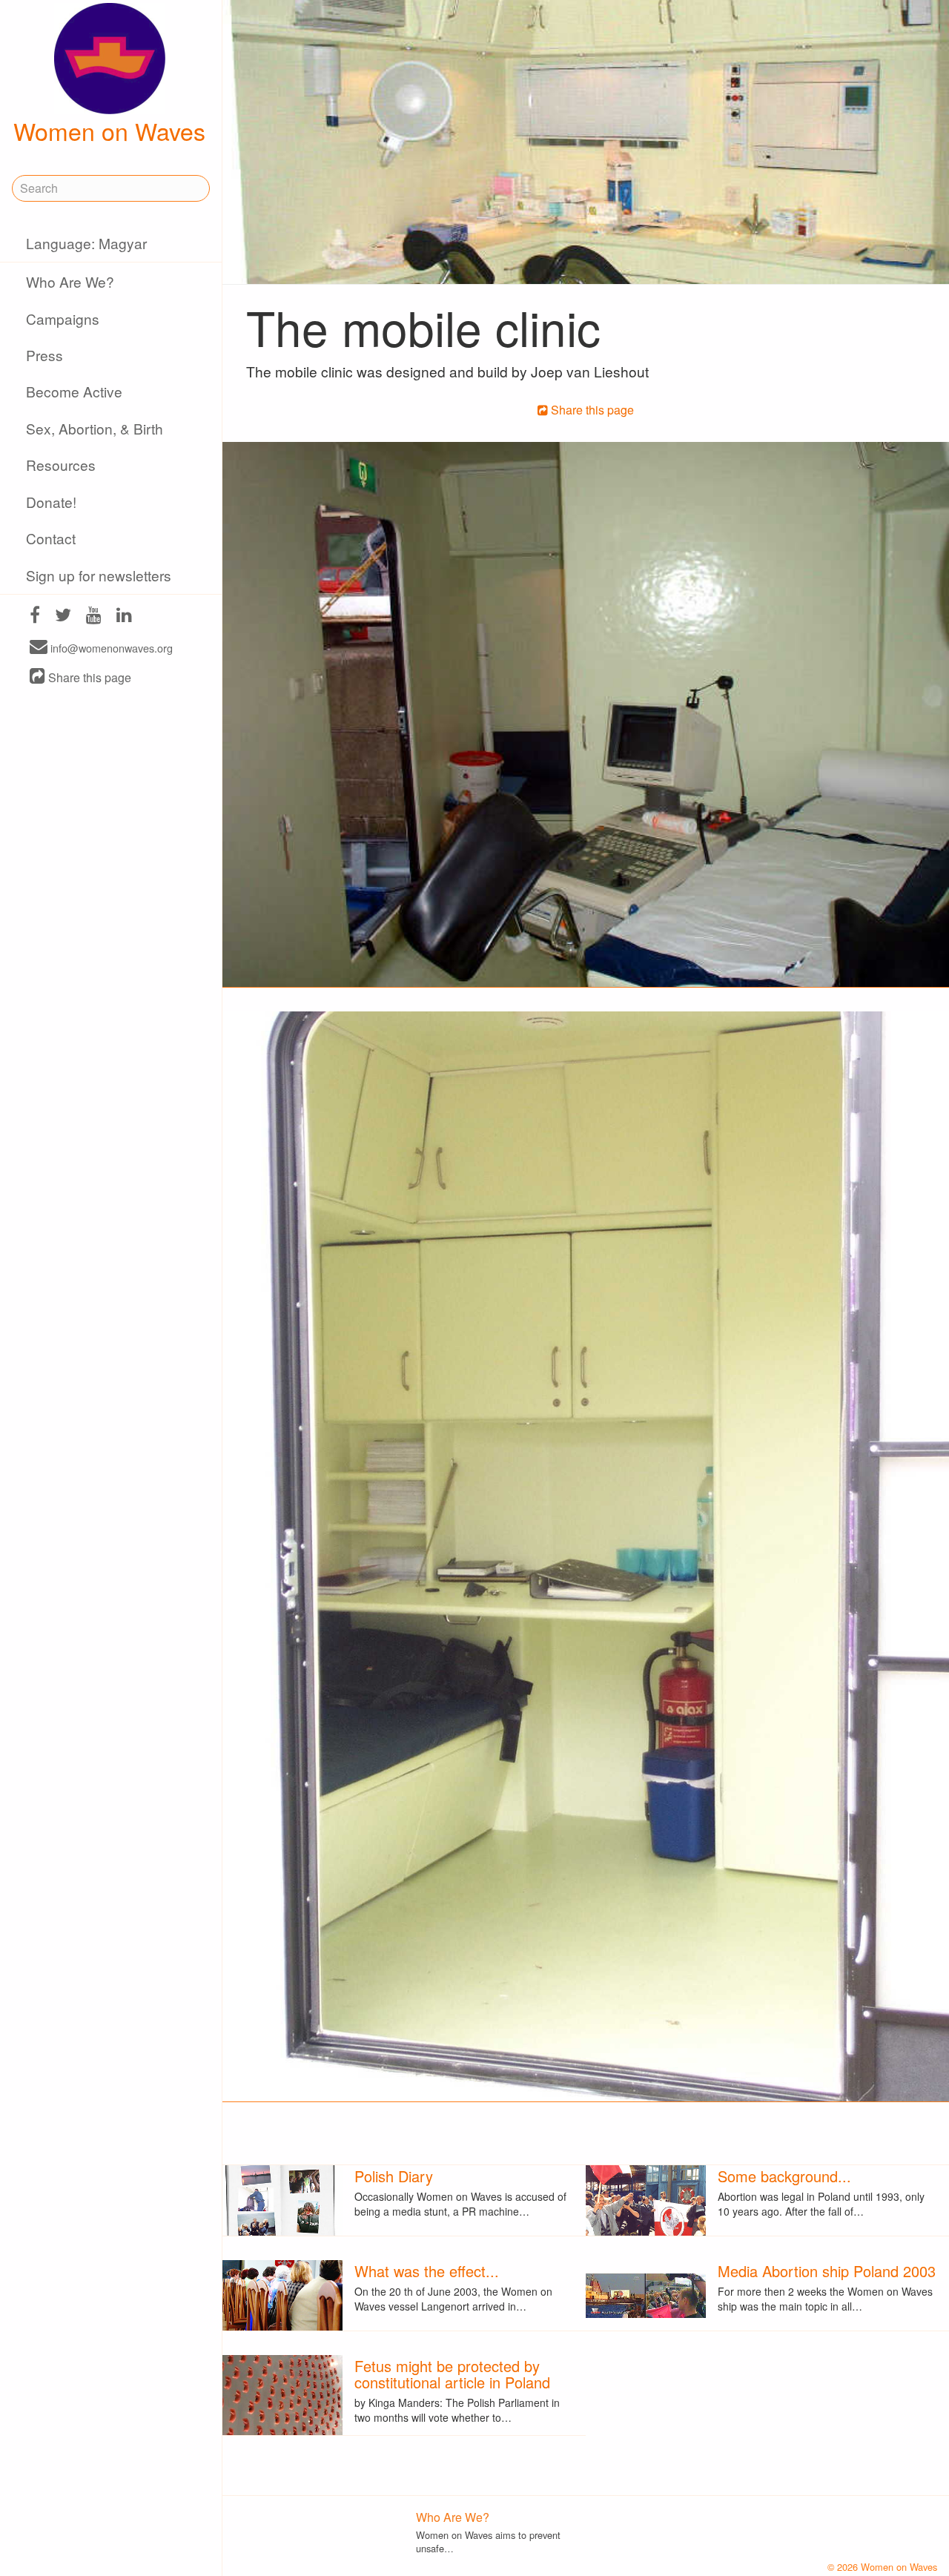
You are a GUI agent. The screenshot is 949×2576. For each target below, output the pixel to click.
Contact (51, 538)
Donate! (51, 502)
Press (44, 355)
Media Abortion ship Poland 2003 (827, 2271)
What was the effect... (427, 2271)
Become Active (74, 391)
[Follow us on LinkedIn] (124, 617)
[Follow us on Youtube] (94, 617)
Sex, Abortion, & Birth (95, 428)
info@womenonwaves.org (110, 648)
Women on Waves (109, 131)
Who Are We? (70, 281)
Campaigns (63, 318)
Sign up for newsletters (99, 575)
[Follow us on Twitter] (63, 617)
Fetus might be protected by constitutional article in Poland (452, 2374)
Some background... (784, 2176)
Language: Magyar (86, 243)
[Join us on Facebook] (35, 617)
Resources (61, 465)
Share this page (88, 677)
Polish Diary (394, 2176)
